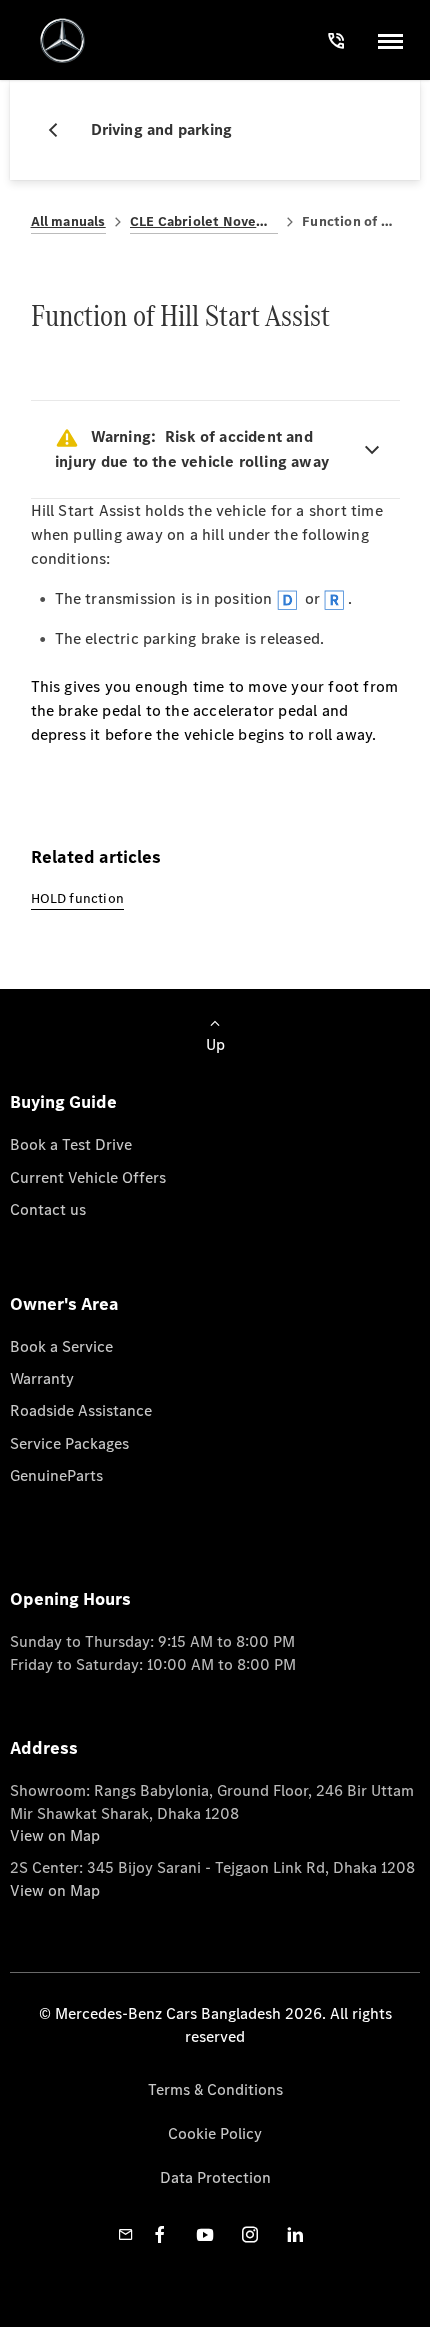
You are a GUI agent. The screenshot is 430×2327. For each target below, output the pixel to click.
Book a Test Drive (71, 1144)
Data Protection (215, 2177)
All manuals (68, 221)
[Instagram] (250, 2234)
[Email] (126, 2234)
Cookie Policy (215, 2133)
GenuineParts (56, 1475)
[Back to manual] (61, 130)
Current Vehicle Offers (88, 1177)
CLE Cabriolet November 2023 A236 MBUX (204, 221)
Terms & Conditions (215, 2089)
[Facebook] (160, 2234)
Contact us (48, 1209)
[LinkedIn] (295, 2234)
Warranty (42, 1378)
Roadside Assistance (81, 1410)
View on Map (55, 1835)
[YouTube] (205, 2234)
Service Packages (69, 1443)
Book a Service (61, 1346)
